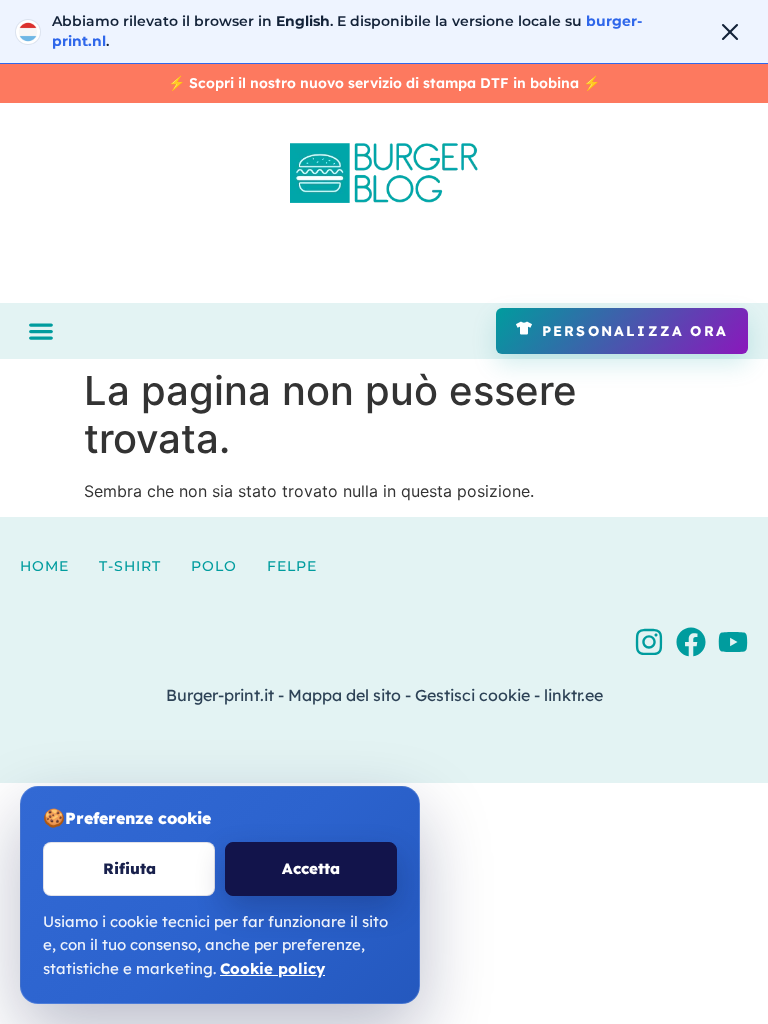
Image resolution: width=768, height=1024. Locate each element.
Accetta (311, 868)
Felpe (292, 566)
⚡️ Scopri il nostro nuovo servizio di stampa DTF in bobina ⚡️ (384, 83)
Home (44, 566)
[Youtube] (733, 642)
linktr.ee (573, 695)
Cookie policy (272, 968)
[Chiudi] (730, 31)
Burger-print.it (220, 695)
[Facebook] (691, 642)
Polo (214, 566)
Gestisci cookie (472, 695)
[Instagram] (649, 642)
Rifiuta (129, 868)
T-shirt (130, 566)
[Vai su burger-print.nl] (384, 31)
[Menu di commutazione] (41, 331)
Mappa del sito (344, 695)
